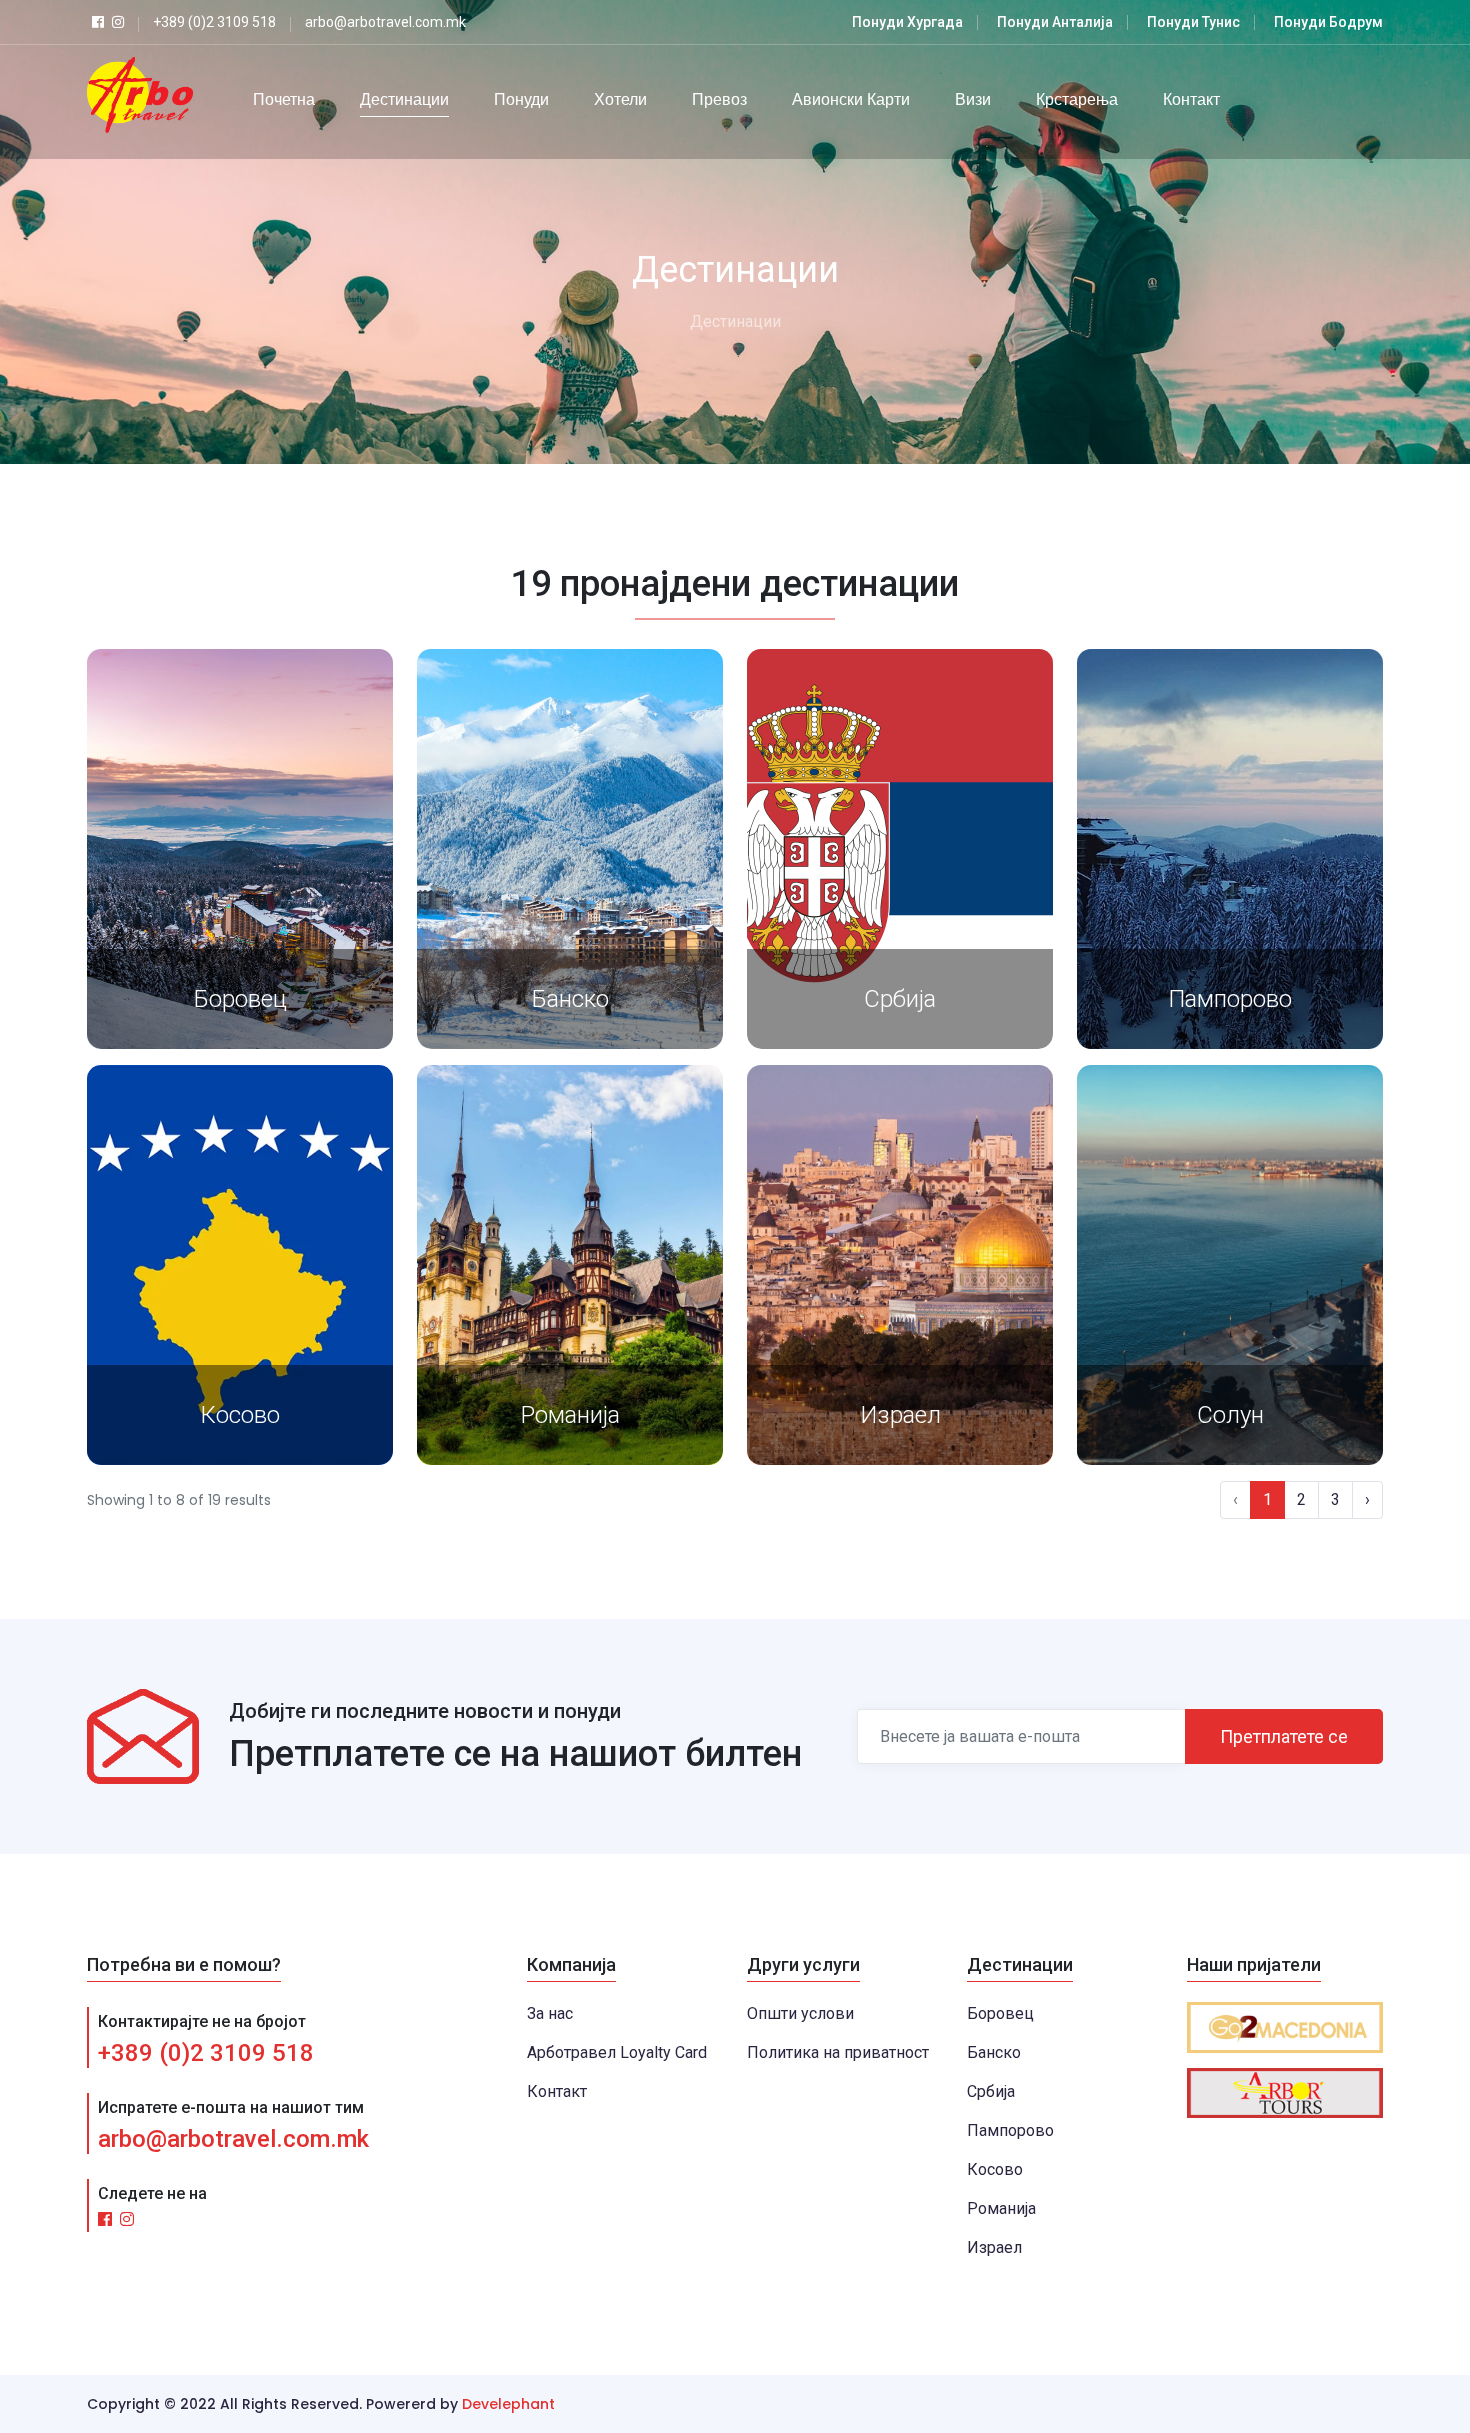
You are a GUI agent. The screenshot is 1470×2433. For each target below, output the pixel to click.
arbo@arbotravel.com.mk (233, 2139)
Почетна (284, 99)
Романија (570, 1415)
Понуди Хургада (907, 22)
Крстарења (1077, 99)
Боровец (240, 999)
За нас (550, 2013)
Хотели (620, 99)
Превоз (719, 99)
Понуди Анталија (1055, 22)
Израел (900, 1415)
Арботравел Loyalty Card (617, 2052)
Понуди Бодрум (1328, 22)
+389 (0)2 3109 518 (206, 2053)
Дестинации (404, 99)
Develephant (508, 2404)
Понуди (521, 99)
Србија (900, 999)
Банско (570, 999)
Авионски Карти (851, 99)
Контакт (1191, 99)
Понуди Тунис (1193, 22)
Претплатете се (1284, 1736)
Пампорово (1230, 999)
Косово (240, 1415)
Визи (973, 99)
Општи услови (800, 2013)
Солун (1230, 1415)
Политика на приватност (838, 2052)
